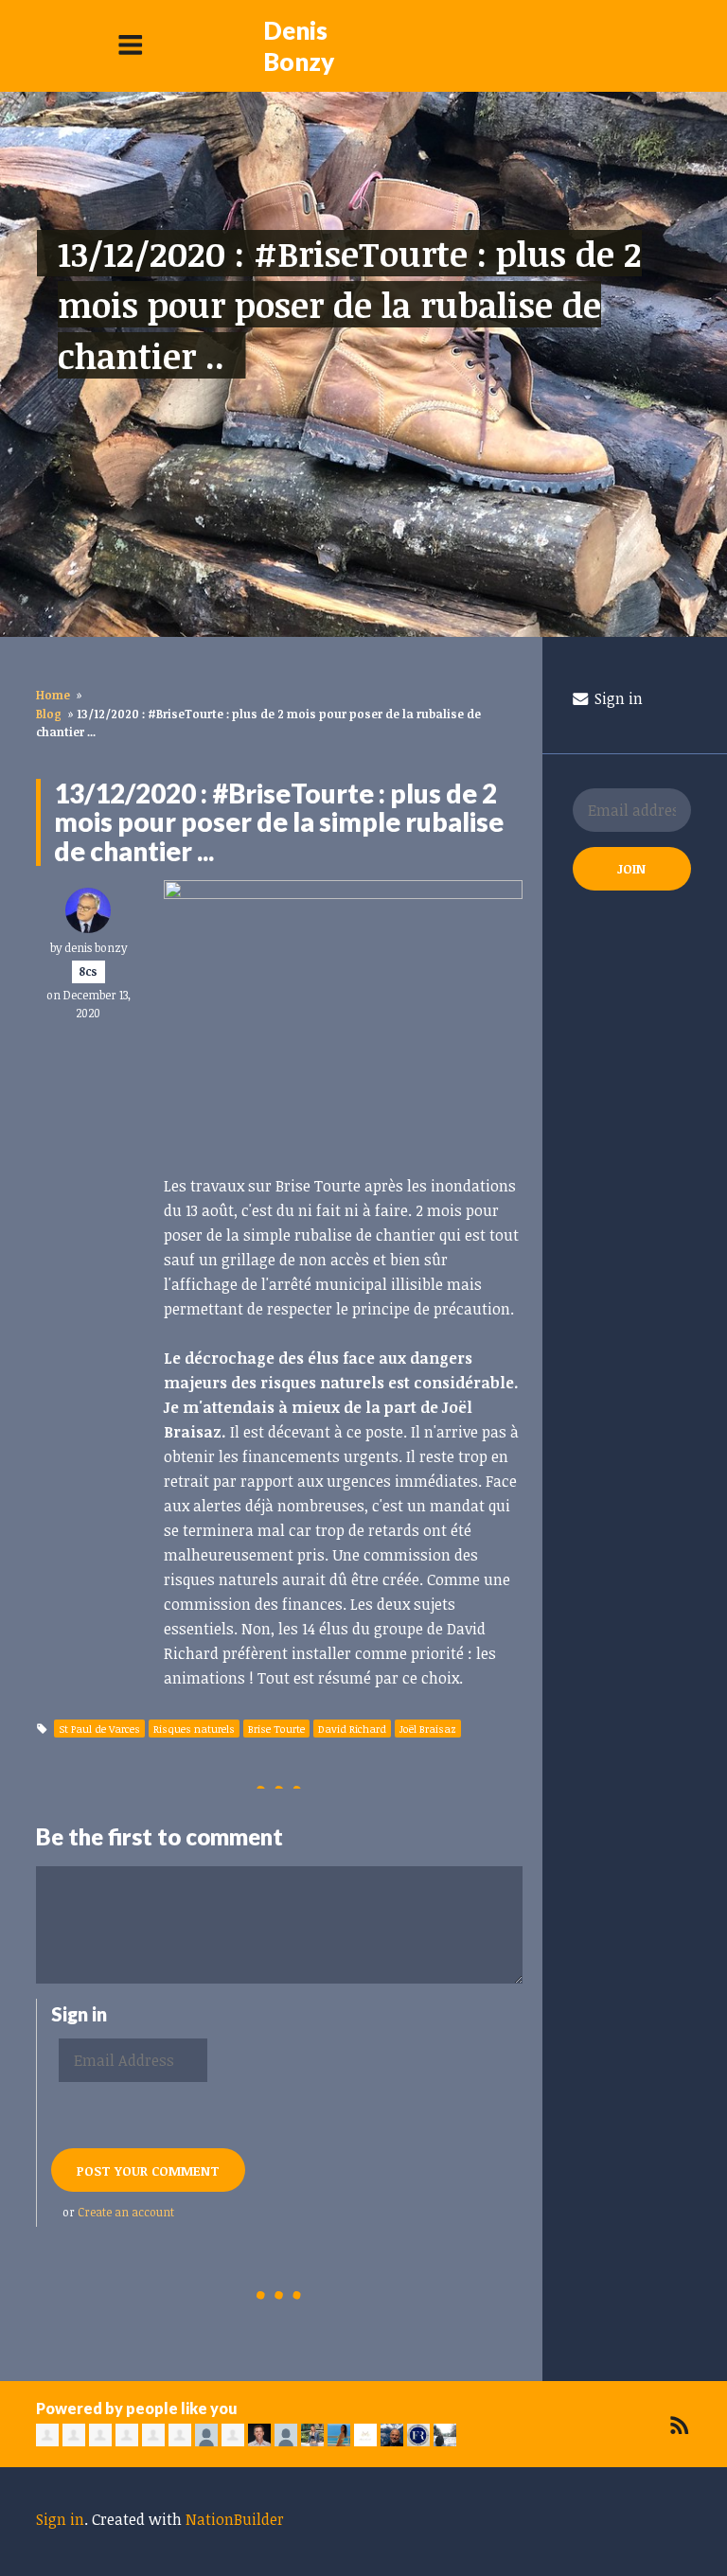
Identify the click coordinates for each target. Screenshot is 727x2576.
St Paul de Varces (99, 1729)
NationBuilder (235, 2519)
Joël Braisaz (428, 1729)
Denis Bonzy (299, 46)
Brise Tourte (276, 1729)
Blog (49, 714)
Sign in (617, 698)
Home (53, 695)
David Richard (352, 1729)
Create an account (126, 2212)
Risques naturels (194, 1729)
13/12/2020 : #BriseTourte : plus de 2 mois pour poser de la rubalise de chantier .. (350, 304)
